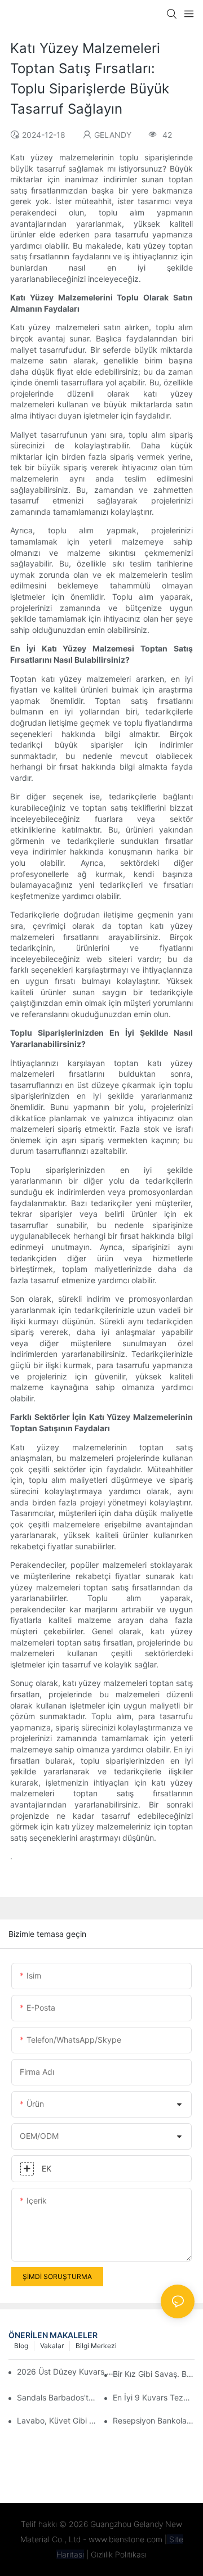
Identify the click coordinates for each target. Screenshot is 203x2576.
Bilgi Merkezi (96, 2346)
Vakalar (52, 2346)
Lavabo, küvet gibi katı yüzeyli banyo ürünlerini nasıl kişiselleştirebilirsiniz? (58, 2420)
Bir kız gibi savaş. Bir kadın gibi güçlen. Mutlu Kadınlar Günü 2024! (154, 2374)
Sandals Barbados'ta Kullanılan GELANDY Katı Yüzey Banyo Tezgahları (58, 2397)
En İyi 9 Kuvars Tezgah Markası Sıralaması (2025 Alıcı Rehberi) (154, 2397)
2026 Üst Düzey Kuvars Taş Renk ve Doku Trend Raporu (67, 2372)
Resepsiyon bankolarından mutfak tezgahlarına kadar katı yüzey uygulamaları (154, 2420)
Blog (21, 2346)
